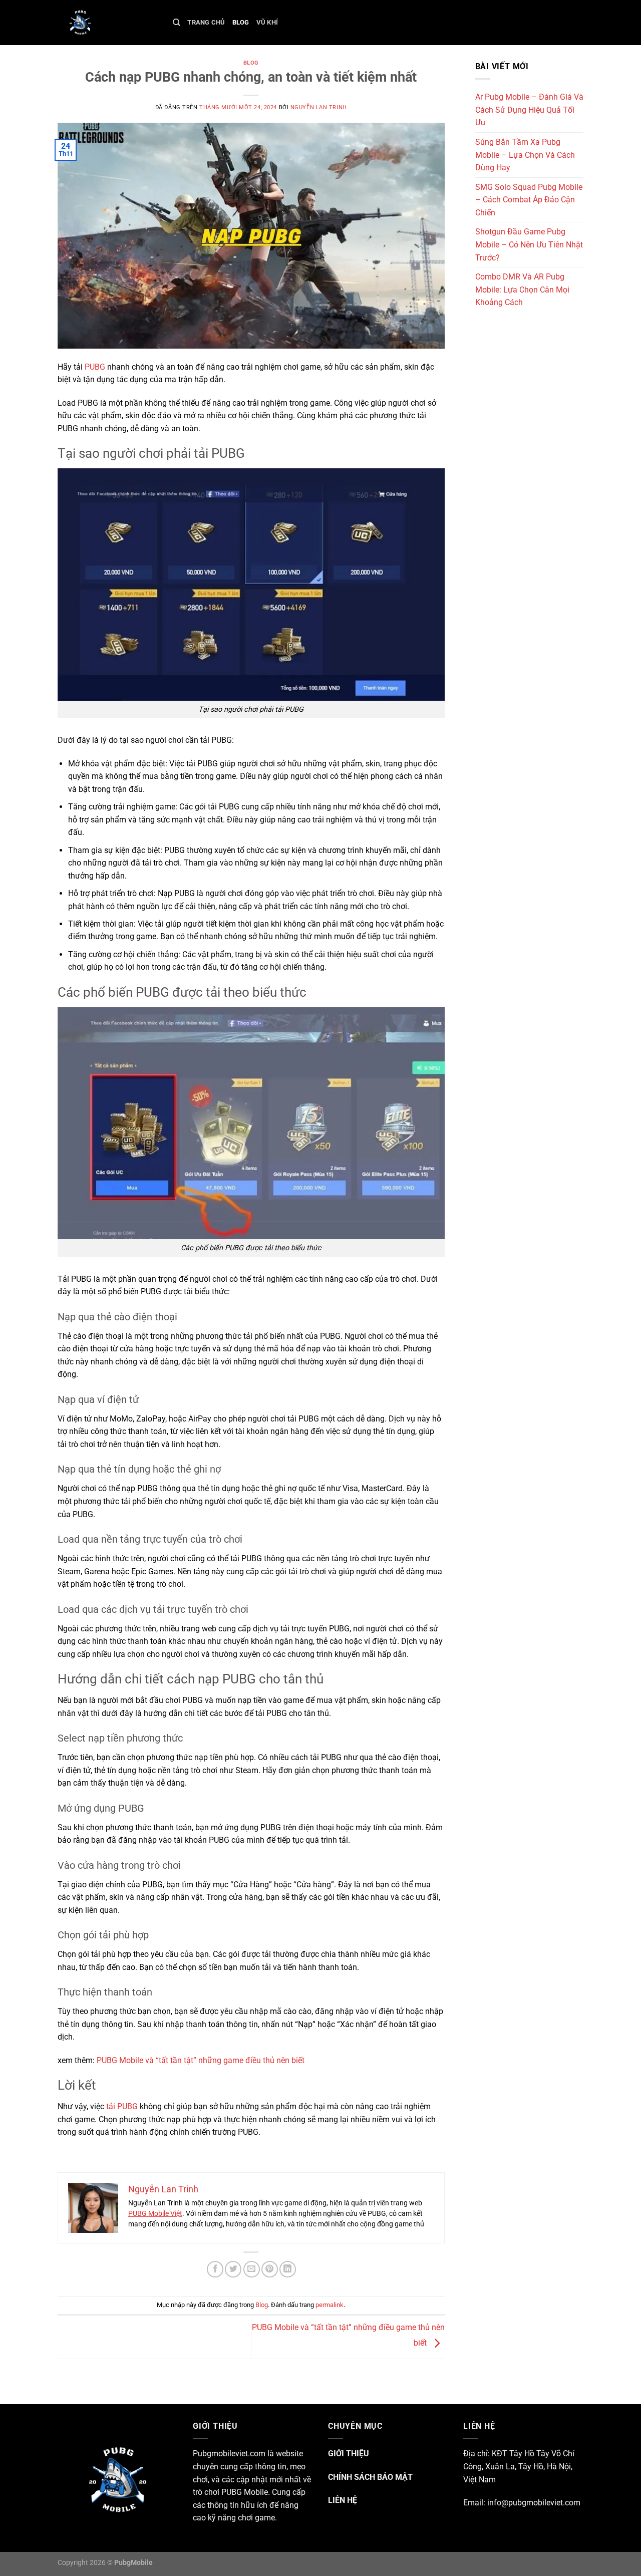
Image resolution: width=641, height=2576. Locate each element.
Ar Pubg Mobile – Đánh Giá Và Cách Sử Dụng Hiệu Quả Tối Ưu (529, 110)
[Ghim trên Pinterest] (270, 2269)
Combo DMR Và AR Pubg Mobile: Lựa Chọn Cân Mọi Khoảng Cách (522, 290)
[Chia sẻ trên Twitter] (233, 2269)
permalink (330, 2305)
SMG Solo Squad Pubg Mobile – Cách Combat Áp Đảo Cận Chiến (529, 200)
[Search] (177, 23)
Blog (241, 22)
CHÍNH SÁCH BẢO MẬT (370, 2477)
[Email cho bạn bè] (252, 2269)
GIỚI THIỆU (349, 2454)
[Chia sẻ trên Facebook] (215, 2269)
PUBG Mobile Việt (155, 2213)
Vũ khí (267, 22)
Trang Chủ (206, 22)
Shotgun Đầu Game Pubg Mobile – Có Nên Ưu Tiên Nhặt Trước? (529, 244)
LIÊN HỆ (343, 2500)
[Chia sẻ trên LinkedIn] (288, 2269)
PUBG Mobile (245, 2492)
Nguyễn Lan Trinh (319, 107)
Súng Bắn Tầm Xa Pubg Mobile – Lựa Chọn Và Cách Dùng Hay (525, 155)
